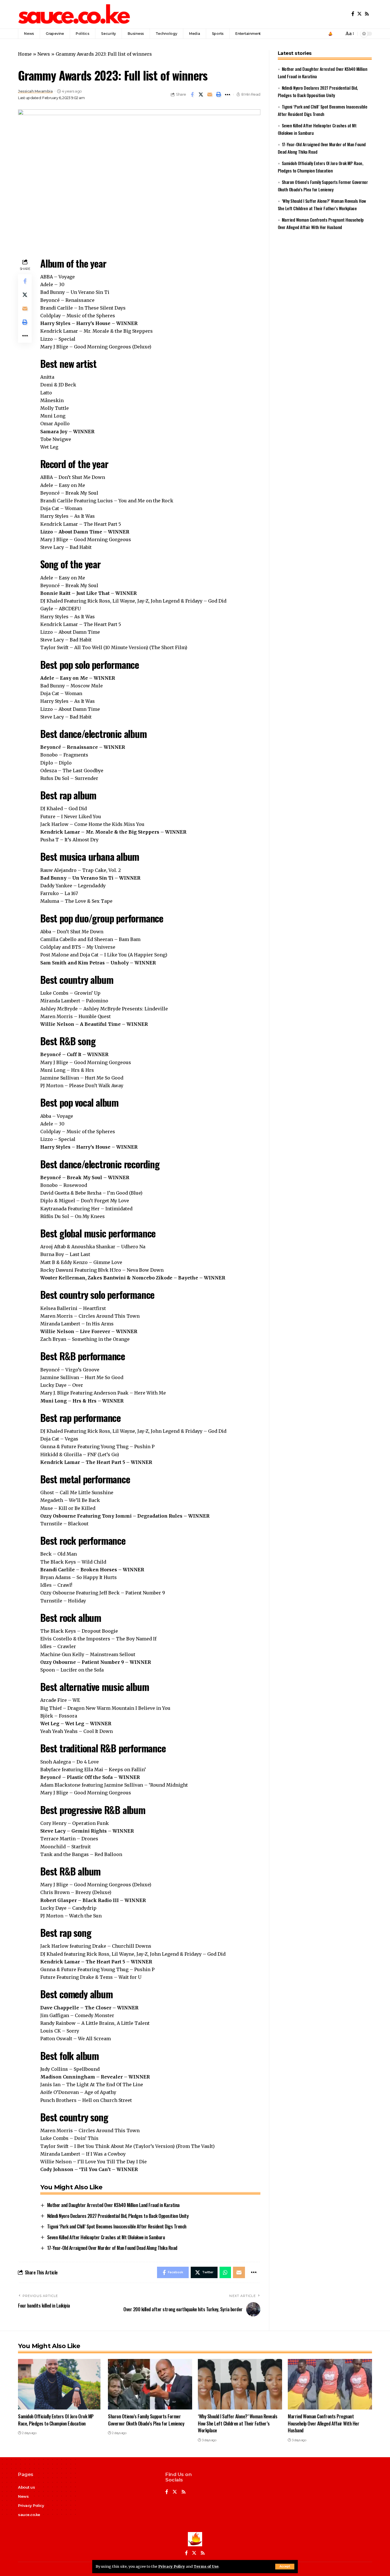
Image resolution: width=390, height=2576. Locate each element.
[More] (228, 95)
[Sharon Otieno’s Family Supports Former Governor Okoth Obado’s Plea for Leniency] (150, 2384)
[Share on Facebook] (192, 95)
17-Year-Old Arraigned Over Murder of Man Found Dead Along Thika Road (112, 2248)
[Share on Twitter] (201, 95)
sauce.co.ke (29, 2515)
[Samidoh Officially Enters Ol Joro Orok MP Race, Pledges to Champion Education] (60, 2384)
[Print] (219, 95)
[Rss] (367, 14)
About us (26, 2487)
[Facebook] (353, 14)
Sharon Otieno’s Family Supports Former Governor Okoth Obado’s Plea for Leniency (146, 2420)
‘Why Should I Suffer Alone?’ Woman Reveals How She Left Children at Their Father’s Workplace (238, 2423)
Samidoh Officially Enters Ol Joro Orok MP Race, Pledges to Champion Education (56, 2420)
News (44, 54)
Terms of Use (206, 2566)
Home (25, 54)
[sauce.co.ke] (75, 14)
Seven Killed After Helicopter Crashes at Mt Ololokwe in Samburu (106, 2237)
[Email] (210, 95)
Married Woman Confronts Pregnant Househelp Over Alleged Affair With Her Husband (323, 2423)
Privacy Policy (172, 2566)
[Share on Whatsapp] (225, 2272)
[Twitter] (359, 14)
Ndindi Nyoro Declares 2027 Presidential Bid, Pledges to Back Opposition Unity (118, 2216)
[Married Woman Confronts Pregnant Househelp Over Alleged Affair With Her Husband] (330, 2384)
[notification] (338, 34)
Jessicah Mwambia (35, 91)
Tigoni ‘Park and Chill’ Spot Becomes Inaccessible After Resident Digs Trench (117, 2226)
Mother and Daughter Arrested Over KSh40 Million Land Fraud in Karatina (113, 2205)
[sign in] (330, 34)
